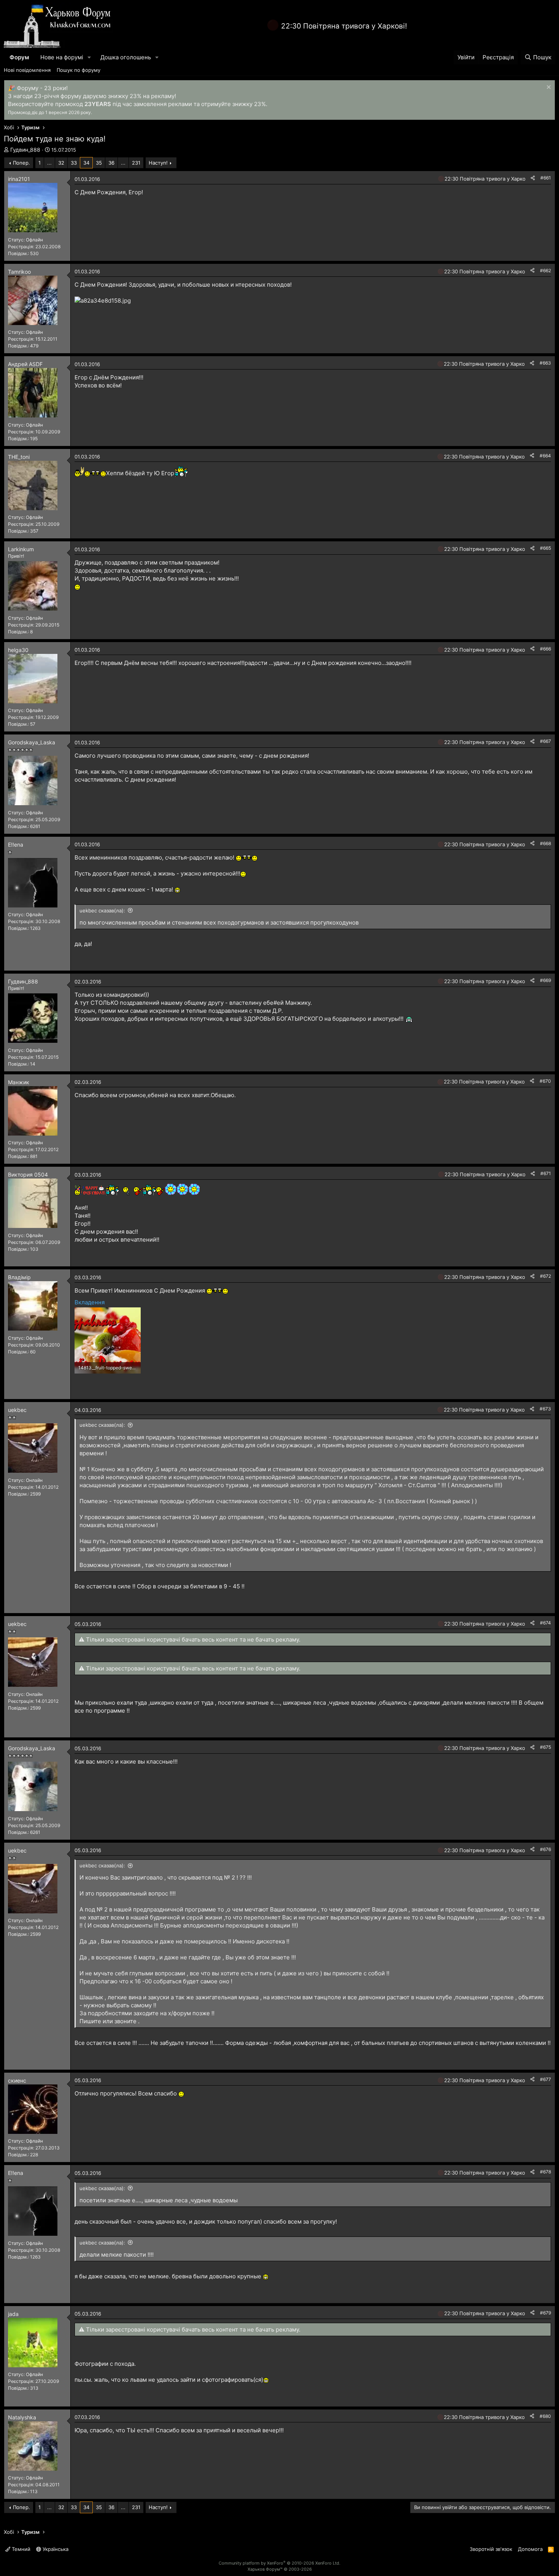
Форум (19, 57)
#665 (546, 548)
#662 (546, 270)
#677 (546, 2079)
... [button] (49, 163)
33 (74, 163)
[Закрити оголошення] (548, 88)
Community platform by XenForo (279, 2563)
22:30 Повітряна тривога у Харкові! (344, 26)
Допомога (530, 2549)
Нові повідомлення (27, 70)
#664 (545, 456)
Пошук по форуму (79, 70)
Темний (20, 2549)
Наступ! (158, 163)
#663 (545, 363)
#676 (546, 1849)
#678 (546, 2172)
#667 (546, 741)
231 (136, 163)
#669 (546, 980)
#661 (546, 178)
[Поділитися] (533, 178)
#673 (545, 1409)
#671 (546, 1173)
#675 (546, 1747)
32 (61, 163)
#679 (546, 2313)
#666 (546, 649)
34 (86, 163)
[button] (89, 57)
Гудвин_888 (25, 150)
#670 (545, 1081)
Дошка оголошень (126, 57)
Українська (55, 2549)
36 (111, 163)
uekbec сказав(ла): (102, 910)
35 (99, 163)
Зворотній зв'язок (491, 2549)
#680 (545, 2416)
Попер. (21, 163)
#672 (546, 1276)
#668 (546, 843)
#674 (546, 1623)
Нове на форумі (62, 57)
